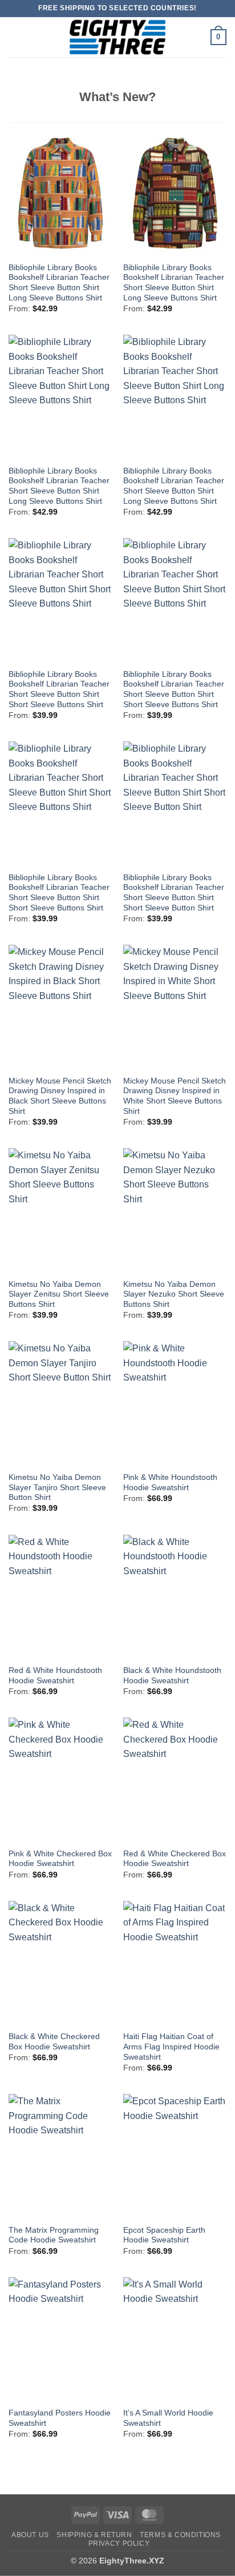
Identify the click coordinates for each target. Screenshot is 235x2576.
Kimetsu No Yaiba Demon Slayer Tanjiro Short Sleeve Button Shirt (57, 1487)
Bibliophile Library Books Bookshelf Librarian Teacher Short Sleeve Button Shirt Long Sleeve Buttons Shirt (59, 283)
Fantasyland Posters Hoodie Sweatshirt (60, 2418)
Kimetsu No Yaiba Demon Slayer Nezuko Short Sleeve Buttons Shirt (174, 1294)
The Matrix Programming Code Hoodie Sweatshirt (54, 2235)
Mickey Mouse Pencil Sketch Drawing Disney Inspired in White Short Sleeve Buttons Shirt (175, 1096)
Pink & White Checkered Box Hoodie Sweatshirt (60, 1859)
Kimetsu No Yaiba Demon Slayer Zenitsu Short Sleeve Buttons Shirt (59, 1294)
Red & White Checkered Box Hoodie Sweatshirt (175, 1859)
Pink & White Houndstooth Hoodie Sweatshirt (170, 1482)
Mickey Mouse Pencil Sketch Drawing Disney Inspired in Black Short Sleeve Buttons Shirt (60, 1096)
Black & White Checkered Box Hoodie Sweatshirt (54, 2042)
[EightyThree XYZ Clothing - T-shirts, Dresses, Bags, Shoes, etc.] (117, 37)
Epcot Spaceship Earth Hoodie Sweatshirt (164, 2235)
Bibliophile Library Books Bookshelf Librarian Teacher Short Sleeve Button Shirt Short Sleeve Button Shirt (174, 893)
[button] (15, 37)
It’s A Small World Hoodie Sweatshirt (168, 2418)
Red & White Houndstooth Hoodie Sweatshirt (55, 1676)
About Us (30, 2535)
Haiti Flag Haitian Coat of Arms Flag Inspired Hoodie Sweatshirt (171, 2047)
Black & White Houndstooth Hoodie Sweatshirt (172, 1676)
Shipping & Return (94, 2535)
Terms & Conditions (180, 2535)
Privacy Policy (119, 2543)
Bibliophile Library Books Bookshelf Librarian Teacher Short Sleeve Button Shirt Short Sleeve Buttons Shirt (59, 689)
